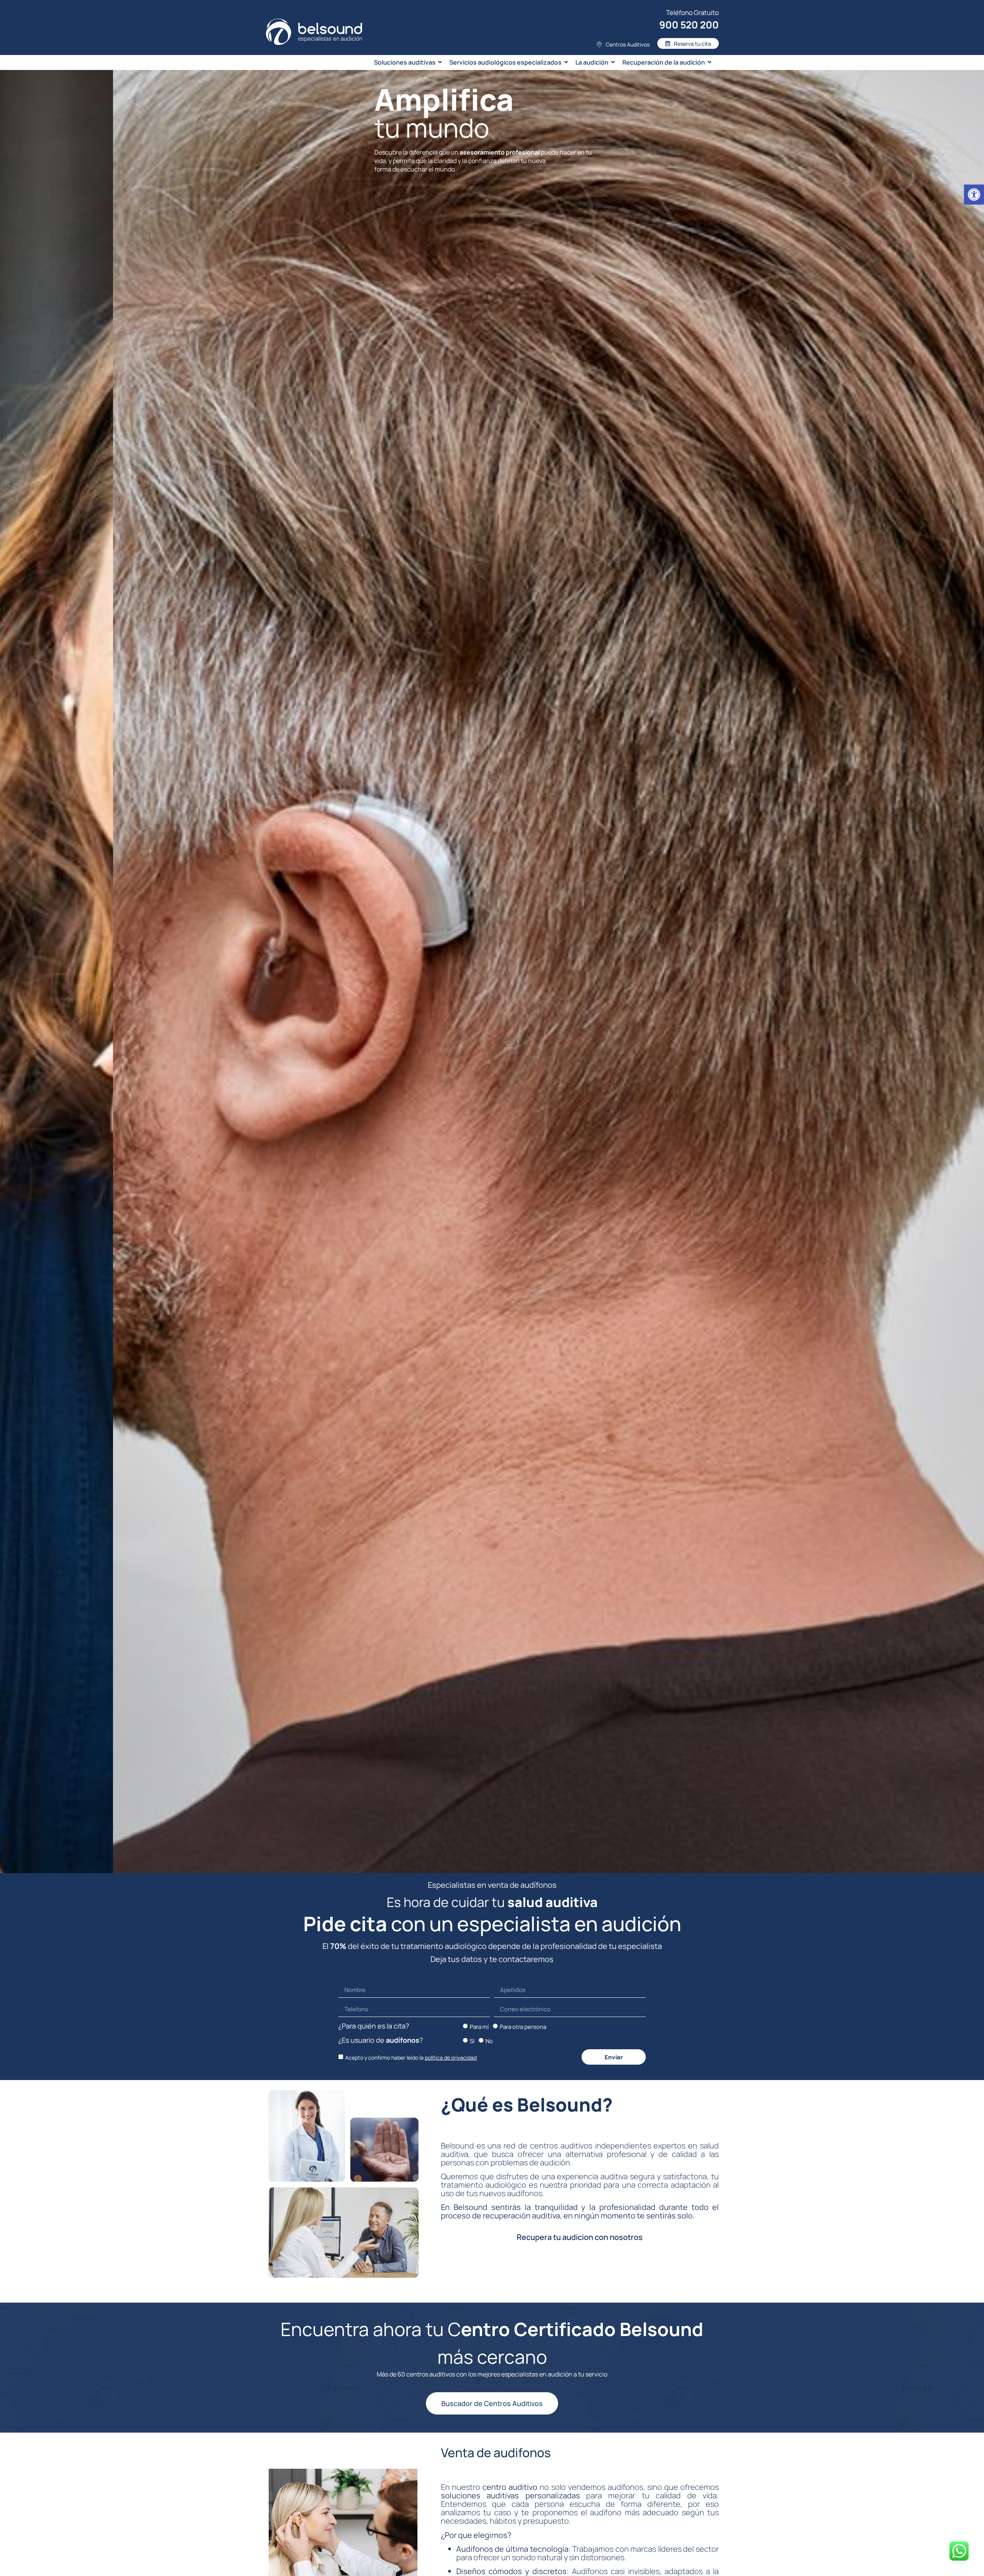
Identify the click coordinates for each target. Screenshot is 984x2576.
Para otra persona (523, 2027)
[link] (974, 195)
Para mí (479, 2027)
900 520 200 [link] (689, 25)
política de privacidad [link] (451, 2058)
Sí (472, 2041)
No (489, 2041)
